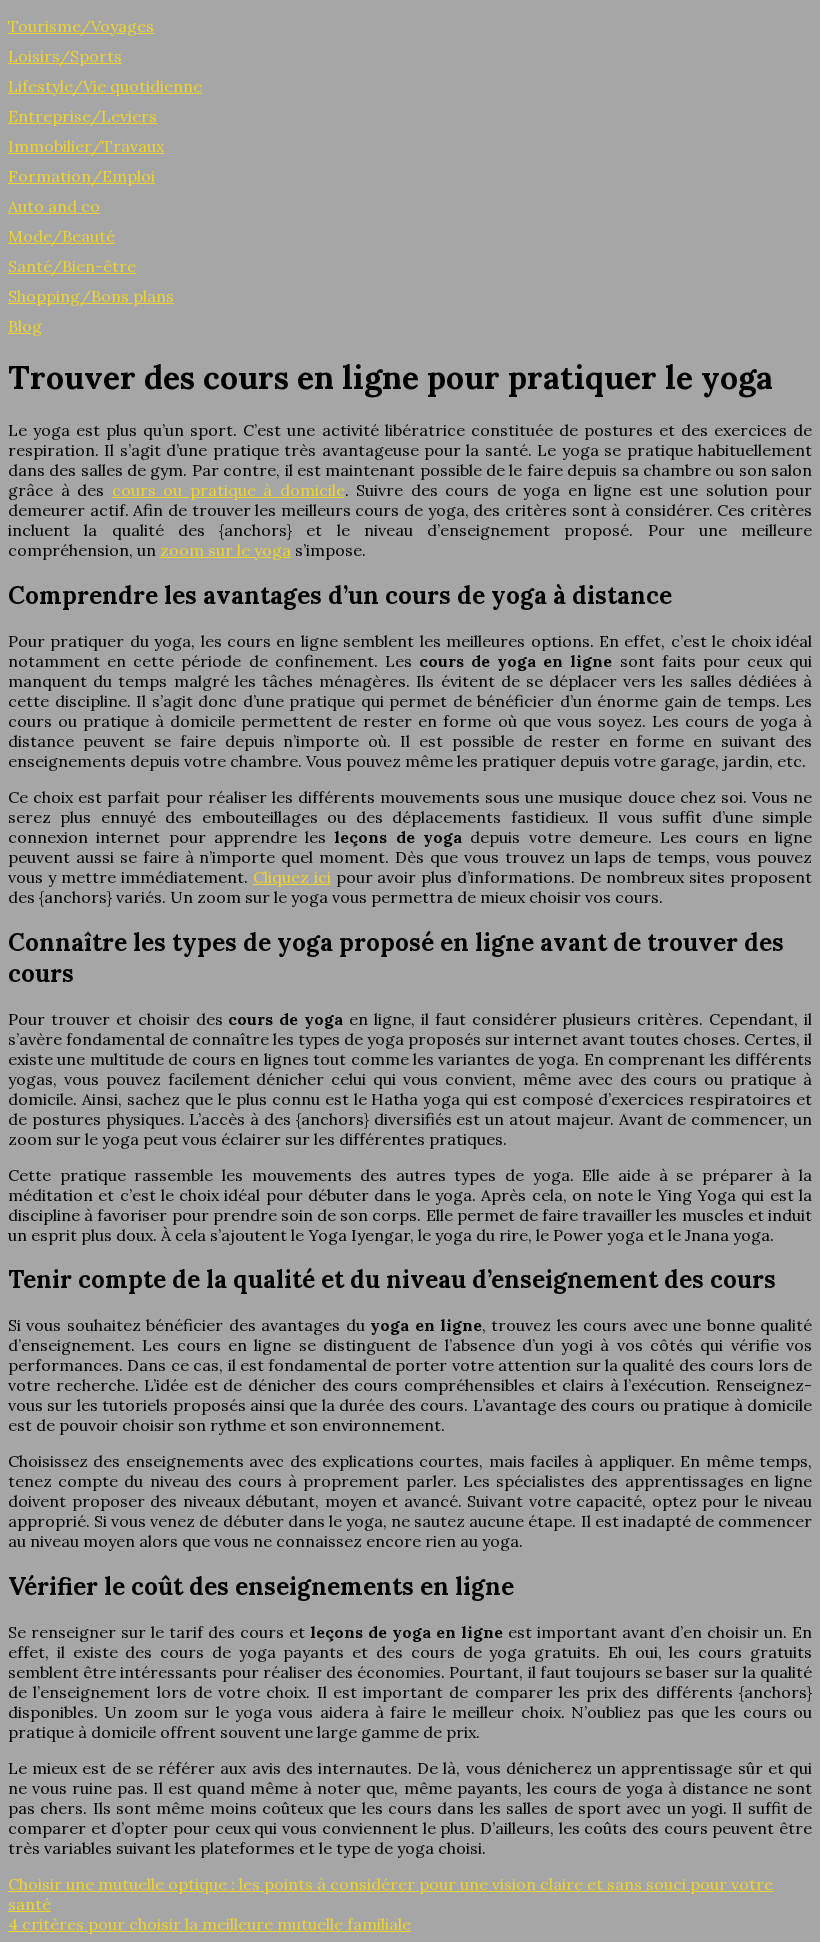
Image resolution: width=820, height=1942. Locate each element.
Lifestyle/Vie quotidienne (105, 86)
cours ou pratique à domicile (228, 490)
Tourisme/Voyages (81, 26)
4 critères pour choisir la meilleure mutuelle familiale (209, 1924)
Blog (25, 326)
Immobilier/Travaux (86, 146)
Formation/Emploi (81, 176)
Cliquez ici (292, 877)
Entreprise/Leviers (82, 116)
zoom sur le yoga (225, 550)
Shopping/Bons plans (91, 296)
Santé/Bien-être (72, 266)
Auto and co (54, 206)
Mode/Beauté (61, 236)
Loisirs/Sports (65, 56)
